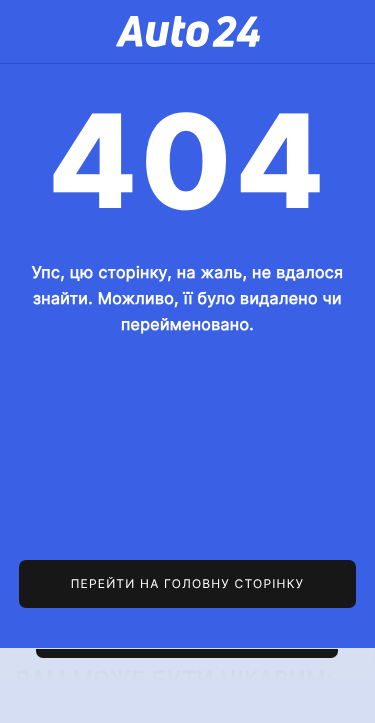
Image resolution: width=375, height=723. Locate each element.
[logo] (188, 31)
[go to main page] (188, 584)
